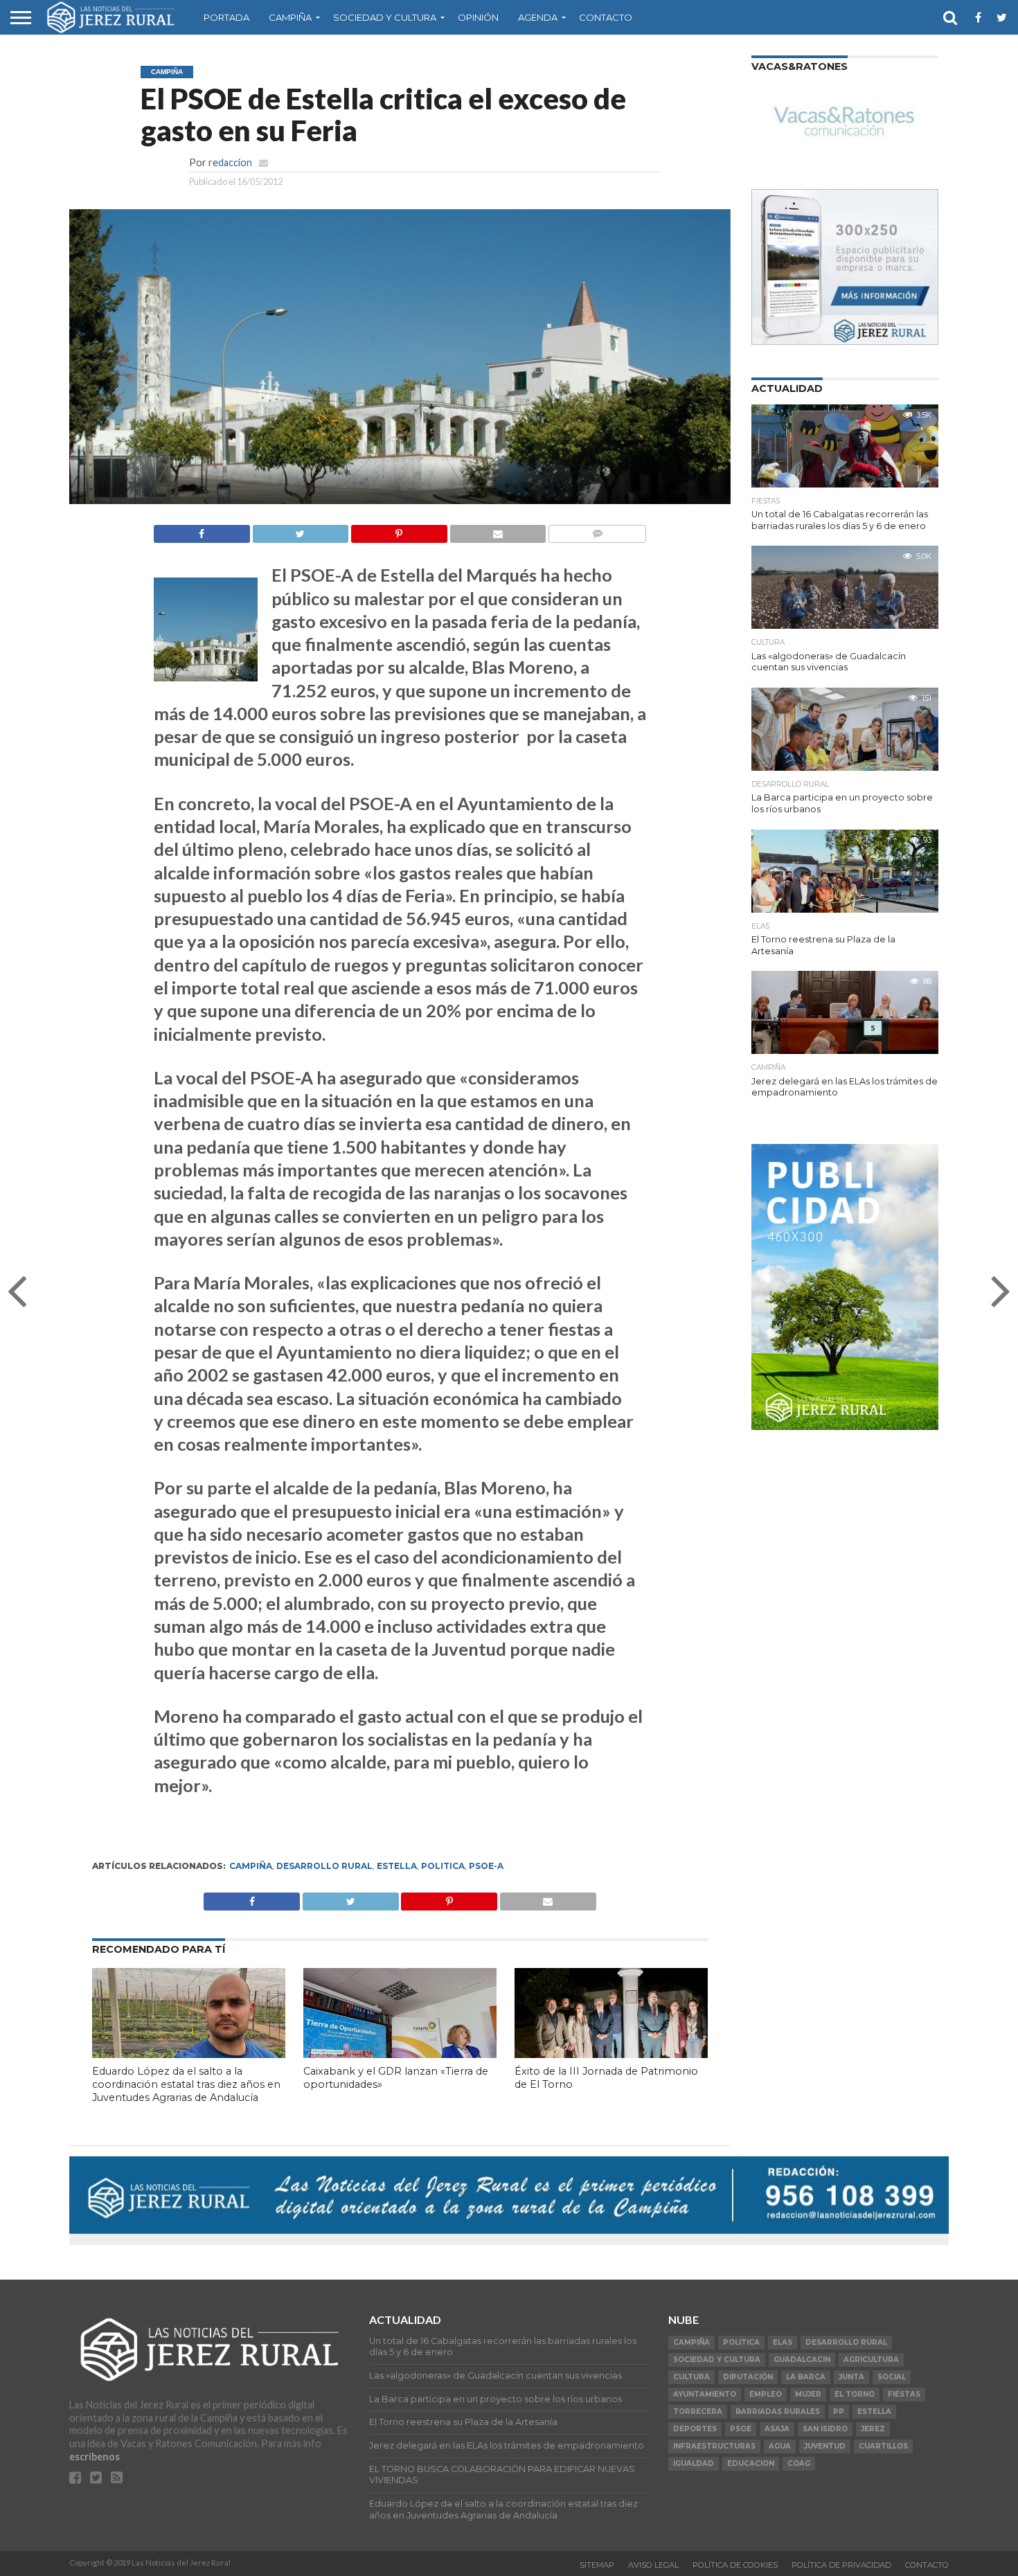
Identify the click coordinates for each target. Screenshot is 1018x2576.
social (892, 2377)
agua (780, 2446)
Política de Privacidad (841, 2565)
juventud (825, 2446)
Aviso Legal (653, 2565)
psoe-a (486, 1866)
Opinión (478, 17)
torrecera (698, 2412)
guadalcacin (802, 2360)
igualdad (694, 2463)
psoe (741, 2429)
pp (839, 2412)
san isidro (825, 2429)
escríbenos (95, 2457)
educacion (751, 2463)
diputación (748, 2377)
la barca (806, 2377)
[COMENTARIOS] (597, 530)
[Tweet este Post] (350, 1898)
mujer (808, 2394)
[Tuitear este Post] (301, 530)
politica (443, 1866)
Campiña (290, 17)
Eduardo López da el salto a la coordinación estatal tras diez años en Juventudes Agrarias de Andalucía (186, 2084)
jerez (873, 2429)
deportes (695, 2429)
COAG (799, 2463)
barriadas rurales (778, 2412)
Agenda (538, 17)
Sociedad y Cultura (385, 17)
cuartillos (883, 2446)
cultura (691, 2377)
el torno (855, 2394)
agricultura (871, 2360)
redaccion (230, 162)
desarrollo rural (324, 1866)
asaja (777, 2429)
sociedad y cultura (717, 2360)
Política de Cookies (735, 2565)
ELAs (783, 2342)
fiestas (904, 2394)
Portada (226, 17)
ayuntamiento (705, 2394)
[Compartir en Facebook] (202, 530)
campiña (251, 1866)
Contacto (606, 17)
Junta (851, 2377)
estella (397, 1866)
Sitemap (597, 2565)
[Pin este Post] (399, 530)
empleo (766, 2394)
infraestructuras (714, 2446)
